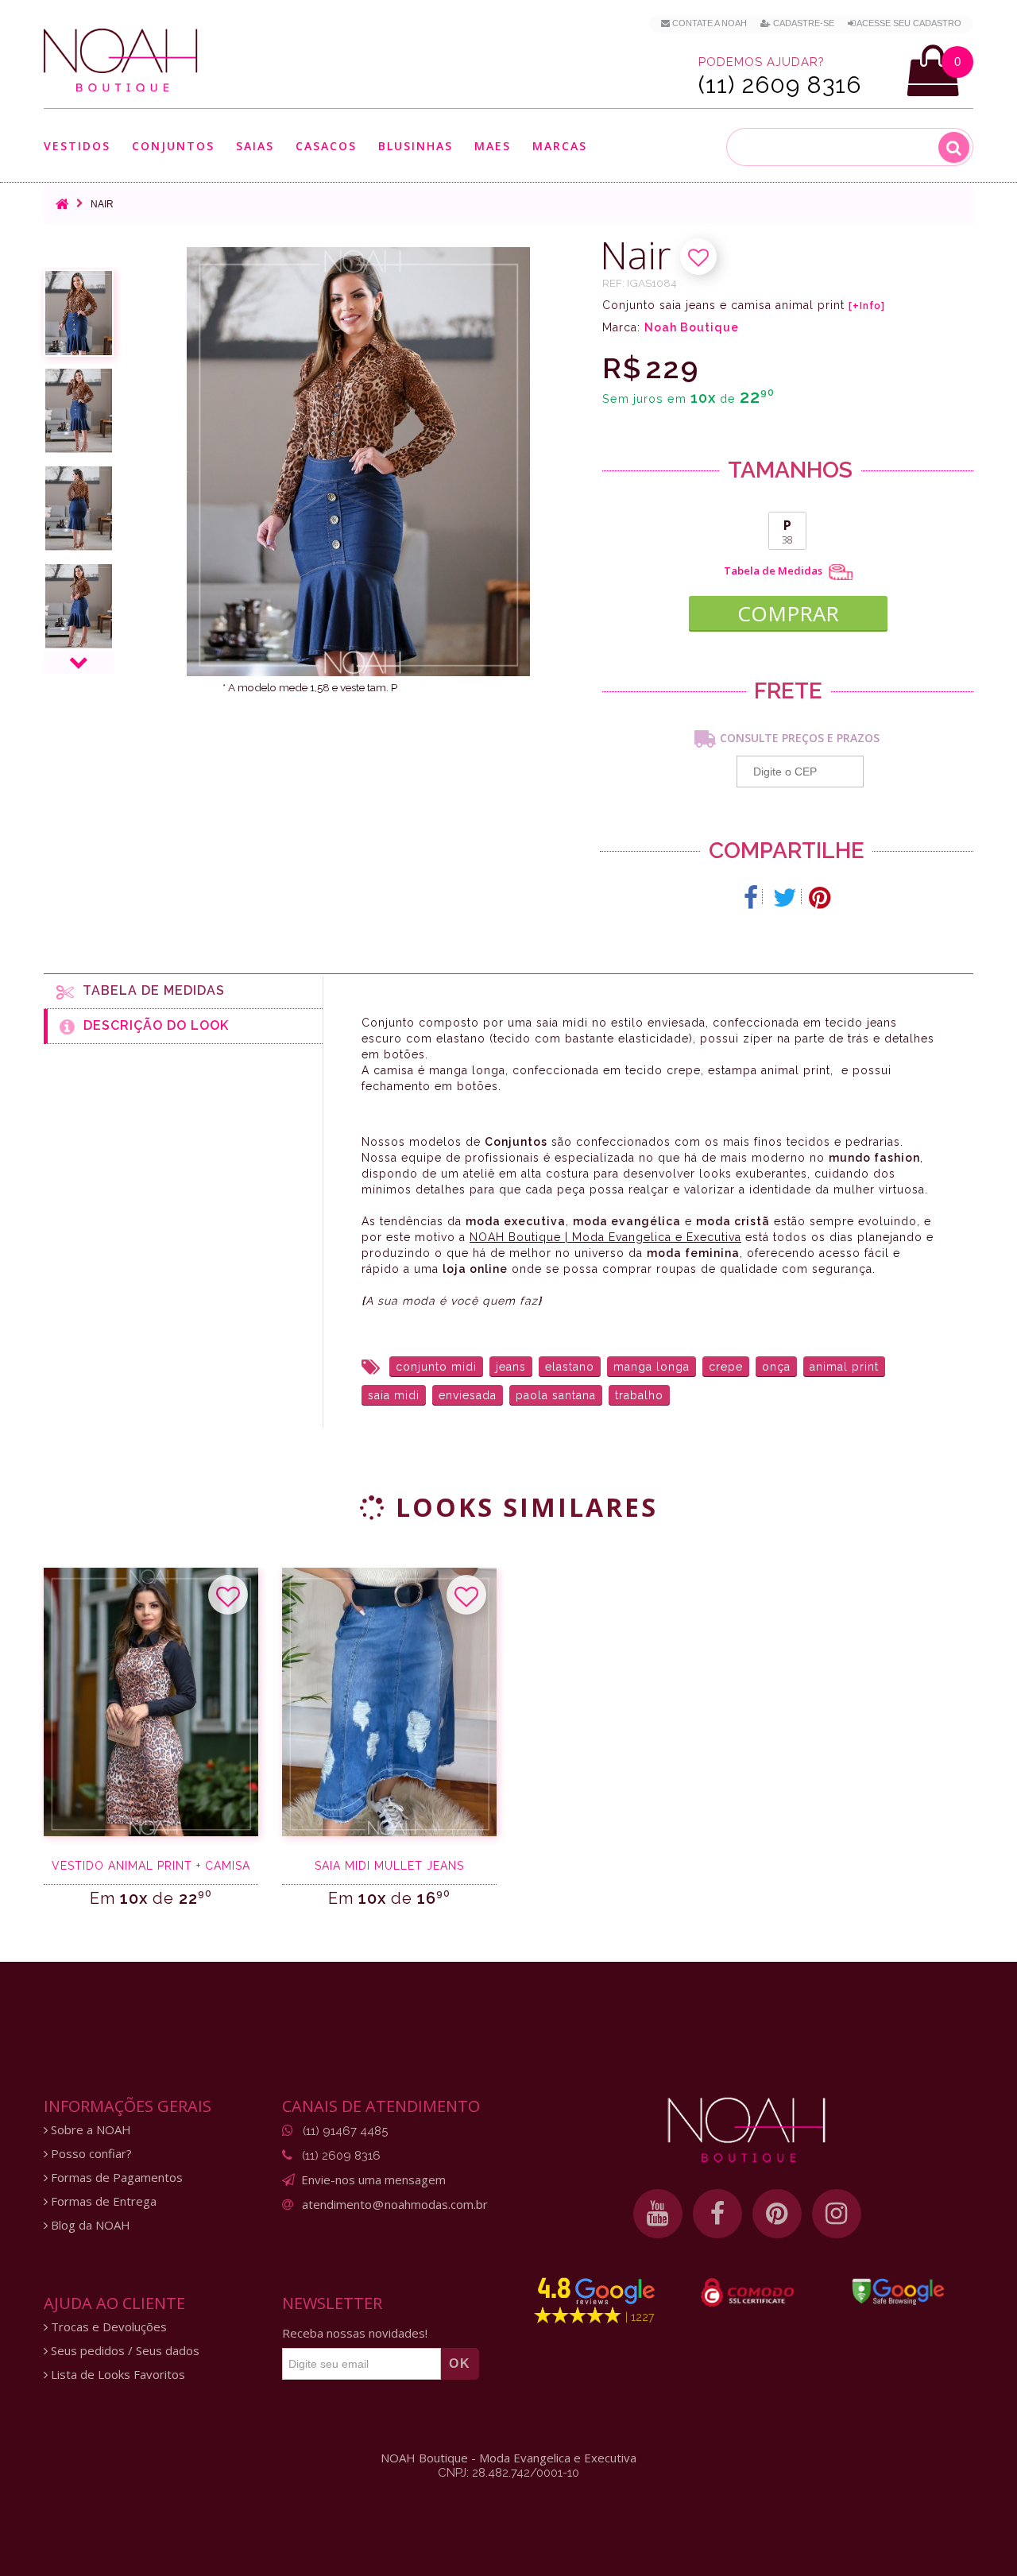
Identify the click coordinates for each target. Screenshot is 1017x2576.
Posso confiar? (90, 2154)
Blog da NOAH (89, 2225)
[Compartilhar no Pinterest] (820, 898)
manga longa (652, 1367)
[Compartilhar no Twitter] (785, 898)
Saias (255, 147)
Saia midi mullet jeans (389, 1866)
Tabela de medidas (150, 990)
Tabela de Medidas (774, 571)
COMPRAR (788, 613)
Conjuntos (173, 147)
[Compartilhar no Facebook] (751, 898)
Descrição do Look (152, 1025)
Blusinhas (416, 147)
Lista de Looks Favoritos (116, 2375)
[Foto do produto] (79, 313)
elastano (570, 1367)
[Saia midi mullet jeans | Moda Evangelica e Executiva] (389, 1702)
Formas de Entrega (102, 2201)
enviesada (468, 1395)
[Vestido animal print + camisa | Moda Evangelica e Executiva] (151, 1702)
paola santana (556, 1395)
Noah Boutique (692, 327)
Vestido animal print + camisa (151, 1866)
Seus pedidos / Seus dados (124, 2351)
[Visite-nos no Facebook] (717, 2214)
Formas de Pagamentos (115, 2178)
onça (776, 1367)
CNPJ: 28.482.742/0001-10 (508, 2473)
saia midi (394, 1395)
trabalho (639, 1395)
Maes (493, 146)
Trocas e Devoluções (107, 2327)
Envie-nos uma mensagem (373, 2180)
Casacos (326, 147)
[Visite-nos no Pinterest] (777, 2214)
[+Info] (867, 306)
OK (460, 2363)
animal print (844, 1367)
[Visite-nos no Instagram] (837, 2214)
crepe (726, 1367)
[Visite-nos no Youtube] (658, 2214)
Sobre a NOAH (89, 2130)
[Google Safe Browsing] (898, 2292)
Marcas (560, 147)
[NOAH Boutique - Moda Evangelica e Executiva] (121, 60)
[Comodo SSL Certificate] (747, 2292)
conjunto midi (436, 1367)
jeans (511, 1367)
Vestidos (77, 147)
